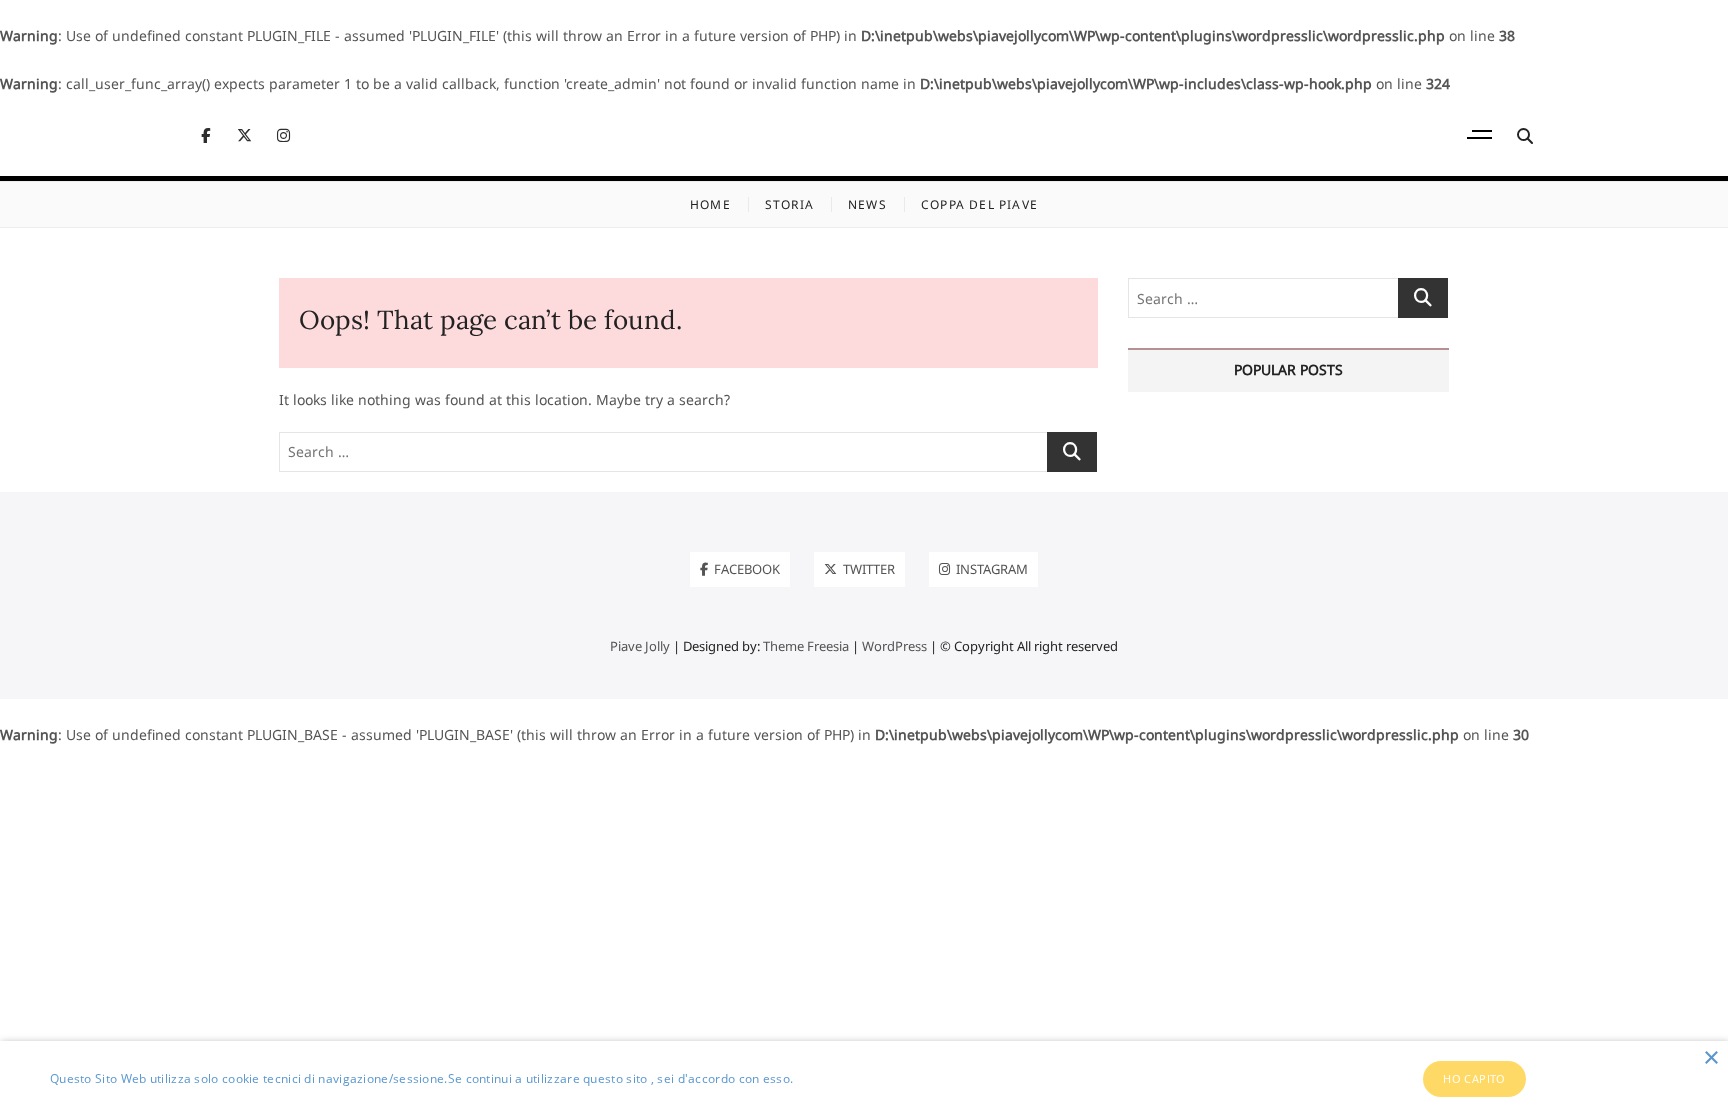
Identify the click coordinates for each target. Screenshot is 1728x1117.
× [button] (1710, 1058)
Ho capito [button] (1474, 1078)
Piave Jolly (640, 646)
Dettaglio (824, 1078)
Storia (789, 204)
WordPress (894, 646)
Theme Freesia (806, 646)
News (867, 204)
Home (710, 204)
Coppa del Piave (979, 204)
